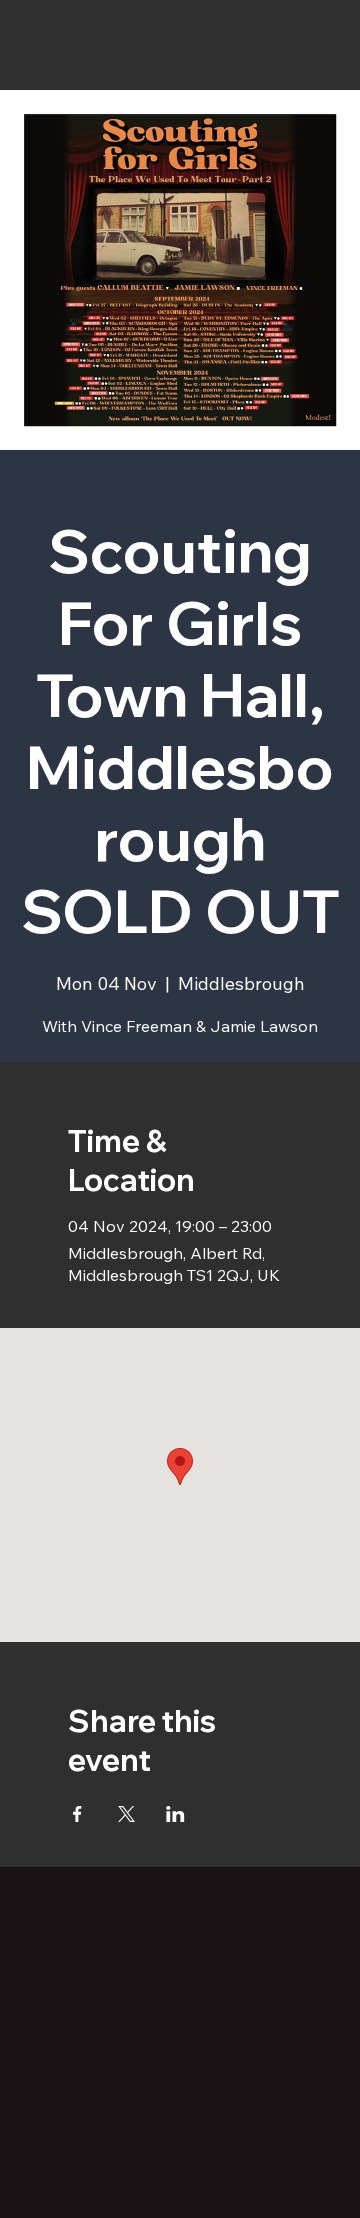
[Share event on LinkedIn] (175, 1814)
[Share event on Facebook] (77, 1814)
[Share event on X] (126, 1814)
